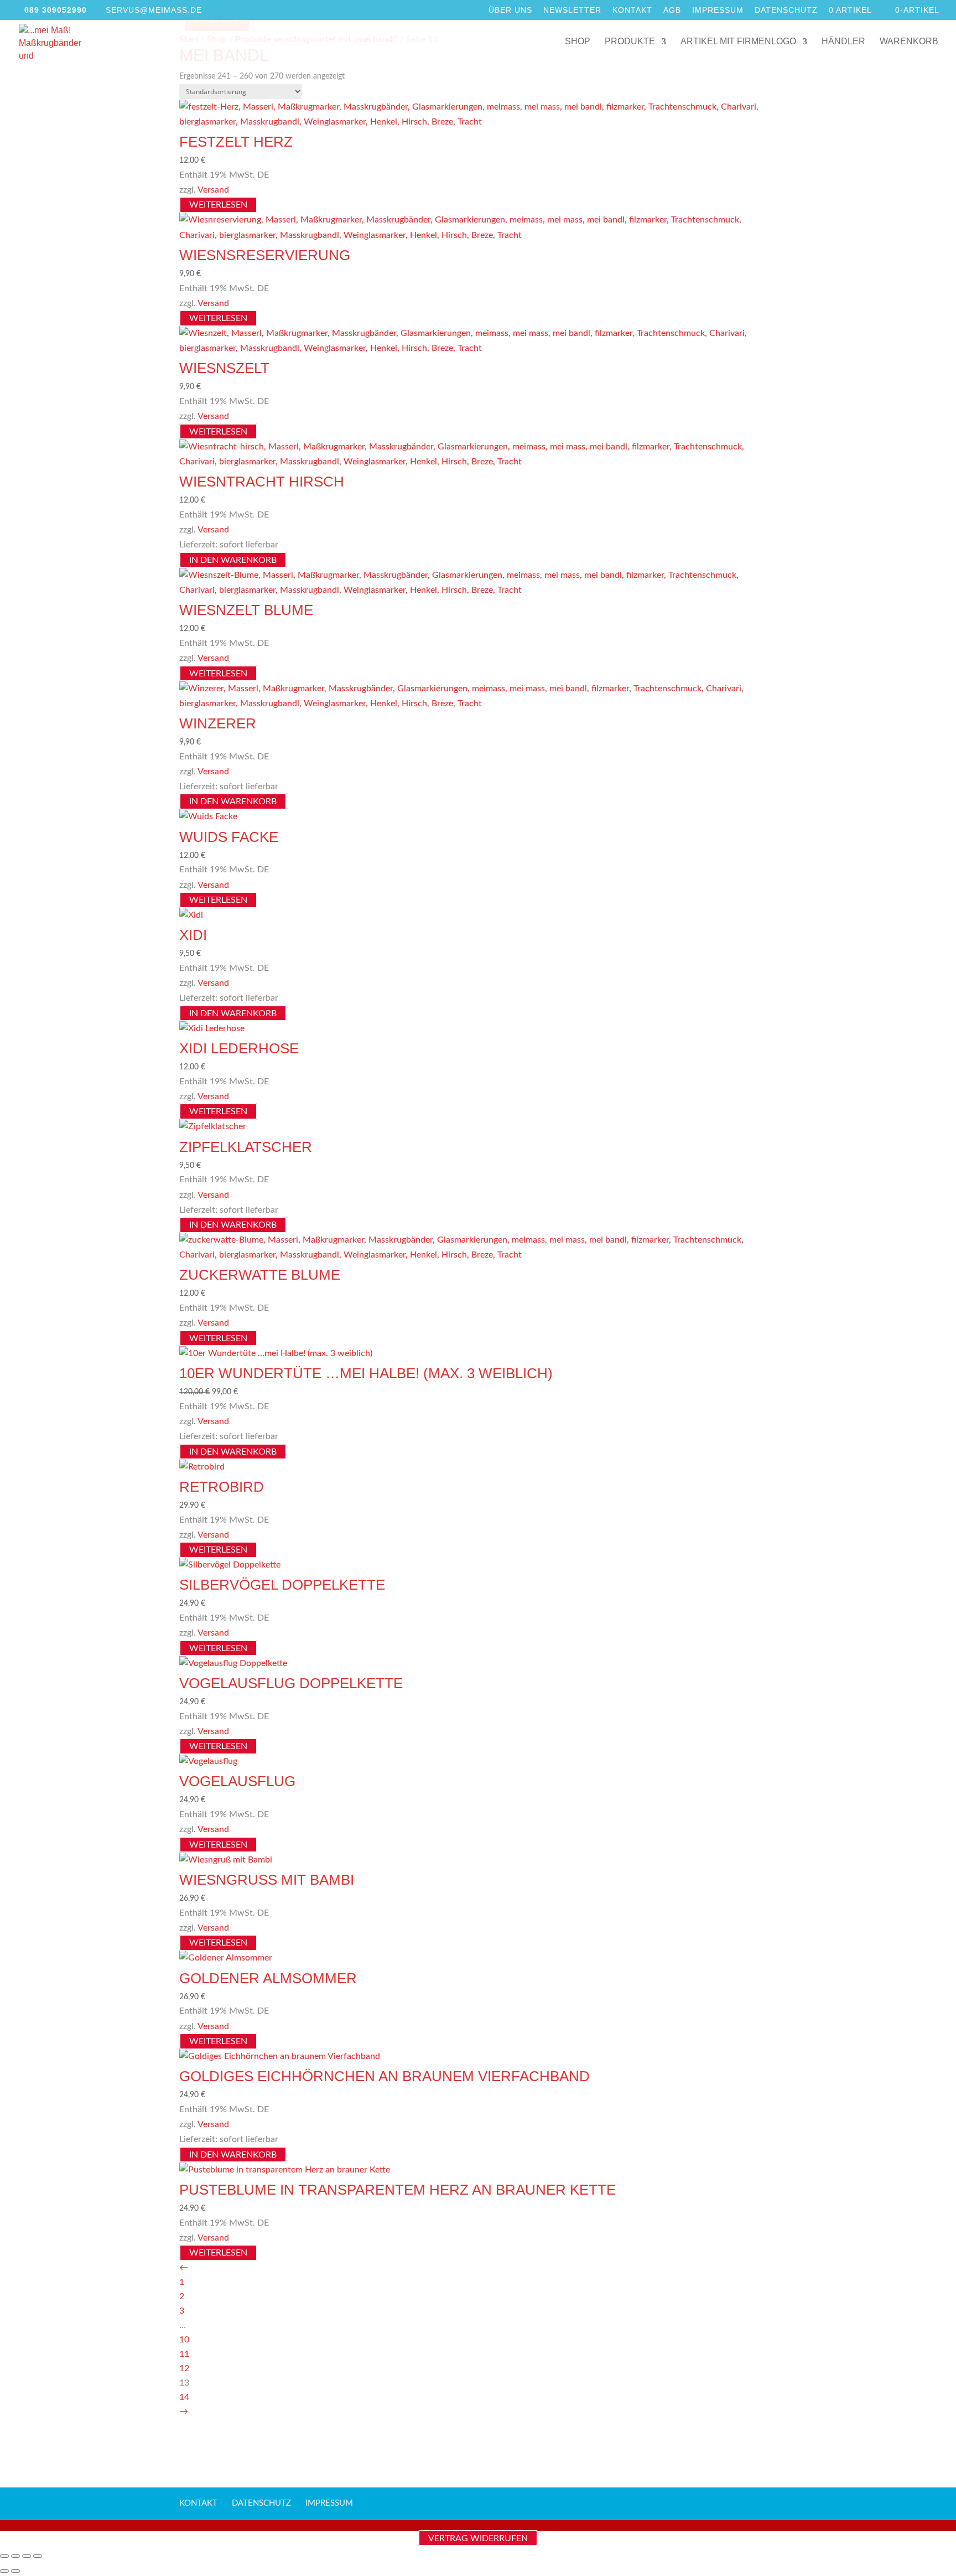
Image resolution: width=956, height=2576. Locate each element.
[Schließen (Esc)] (38, 2556)
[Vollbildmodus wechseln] (15, 2556)
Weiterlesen (218, 205)
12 (184, 2368)
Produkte (630, 42)
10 (184, 2340)
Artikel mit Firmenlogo (738, 42)
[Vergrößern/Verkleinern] (4, 2556)
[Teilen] (27, 2556)
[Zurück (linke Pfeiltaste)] (4, 2571)
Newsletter (572, 10)
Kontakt (632, 10)
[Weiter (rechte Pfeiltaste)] (15, 2571)
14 (184, 2397)
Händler (843, 42)
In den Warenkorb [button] (233, 560)
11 (184, 2354)
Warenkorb (909, 42)
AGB (672, 10)
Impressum (718, 10)
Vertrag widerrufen (478, 2538)
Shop (578, 42)
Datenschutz (786, 10)
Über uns (510, 10)
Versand (213, 190)
